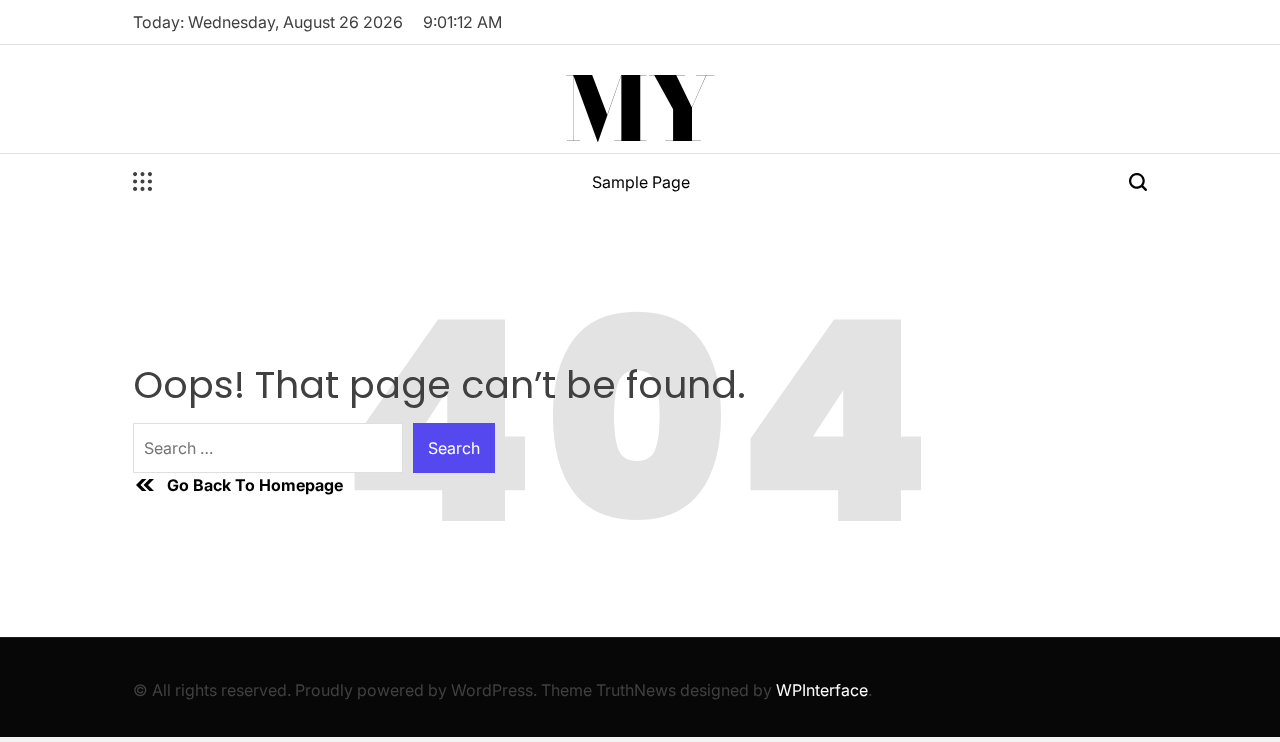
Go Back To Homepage (255, 485)
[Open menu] (143, 182)
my (640, 109)
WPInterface (822, 690)
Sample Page (641, 182)
